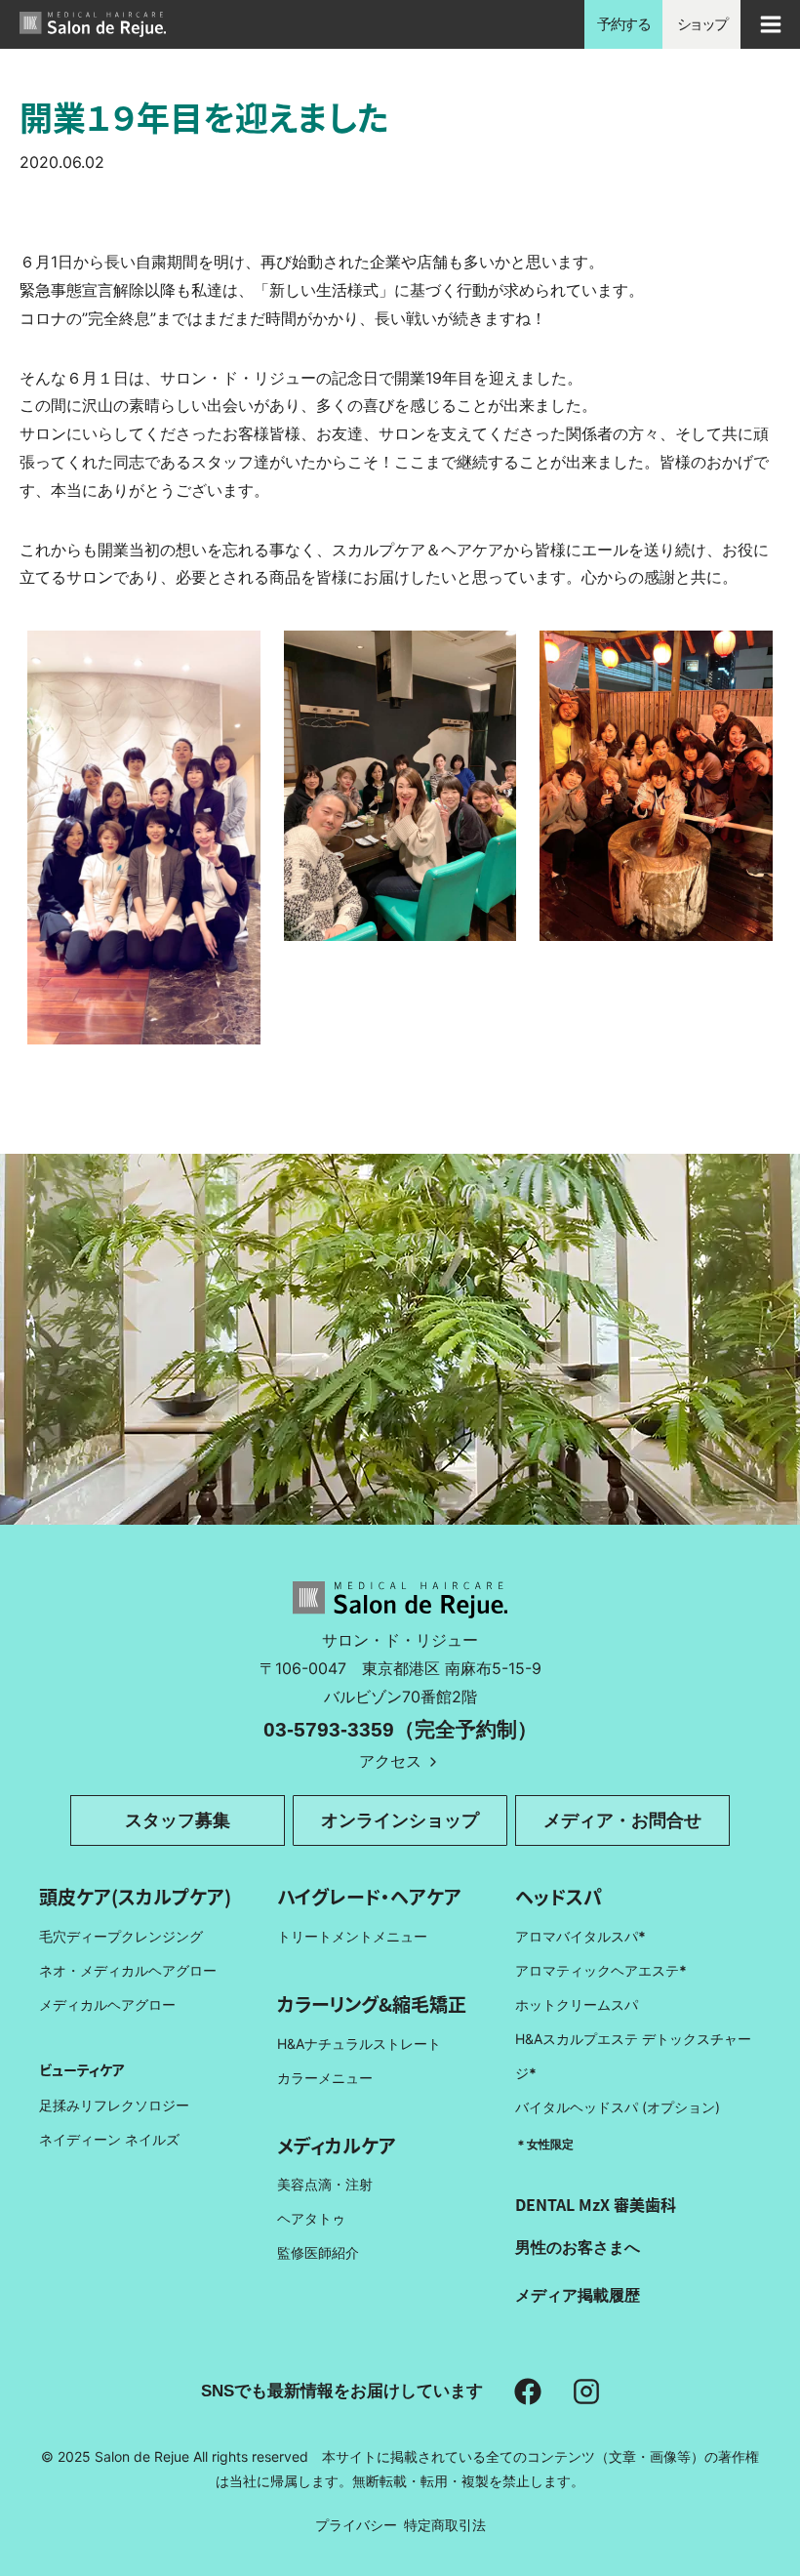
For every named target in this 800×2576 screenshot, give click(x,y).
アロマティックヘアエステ (601, 1970)
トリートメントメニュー (352, 1936)
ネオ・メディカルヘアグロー (128, 1970)
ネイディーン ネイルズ (109, 2139)
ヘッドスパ (559, 1896)
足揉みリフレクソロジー (114, 2105)
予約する (623, 24)
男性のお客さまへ (578, 2247)
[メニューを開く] (770, 24)
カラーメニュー (325, 2078)
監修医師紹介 (318, 2252)
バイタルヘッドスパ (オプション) (618, 2107)
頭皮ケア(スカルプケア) (135, 1896)
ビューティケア (82, 2069)
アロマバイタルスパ (577, 1936)
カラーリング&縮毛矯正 (372, 2004)
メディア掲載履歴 (578, 2295)
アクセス (390, 1761)
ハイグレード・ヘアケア (369, 1896)
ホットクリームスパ (577, 2004)
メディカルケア (337, 2145)
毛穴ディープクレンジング (121, 1936)
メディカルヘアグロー (107, 2004)
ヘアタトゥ (311, 2218)
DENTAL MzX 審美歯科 (596, 2204)
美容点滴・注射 (325, 2184)
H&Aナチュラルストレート (359, 2044)
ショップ (702, 24)
